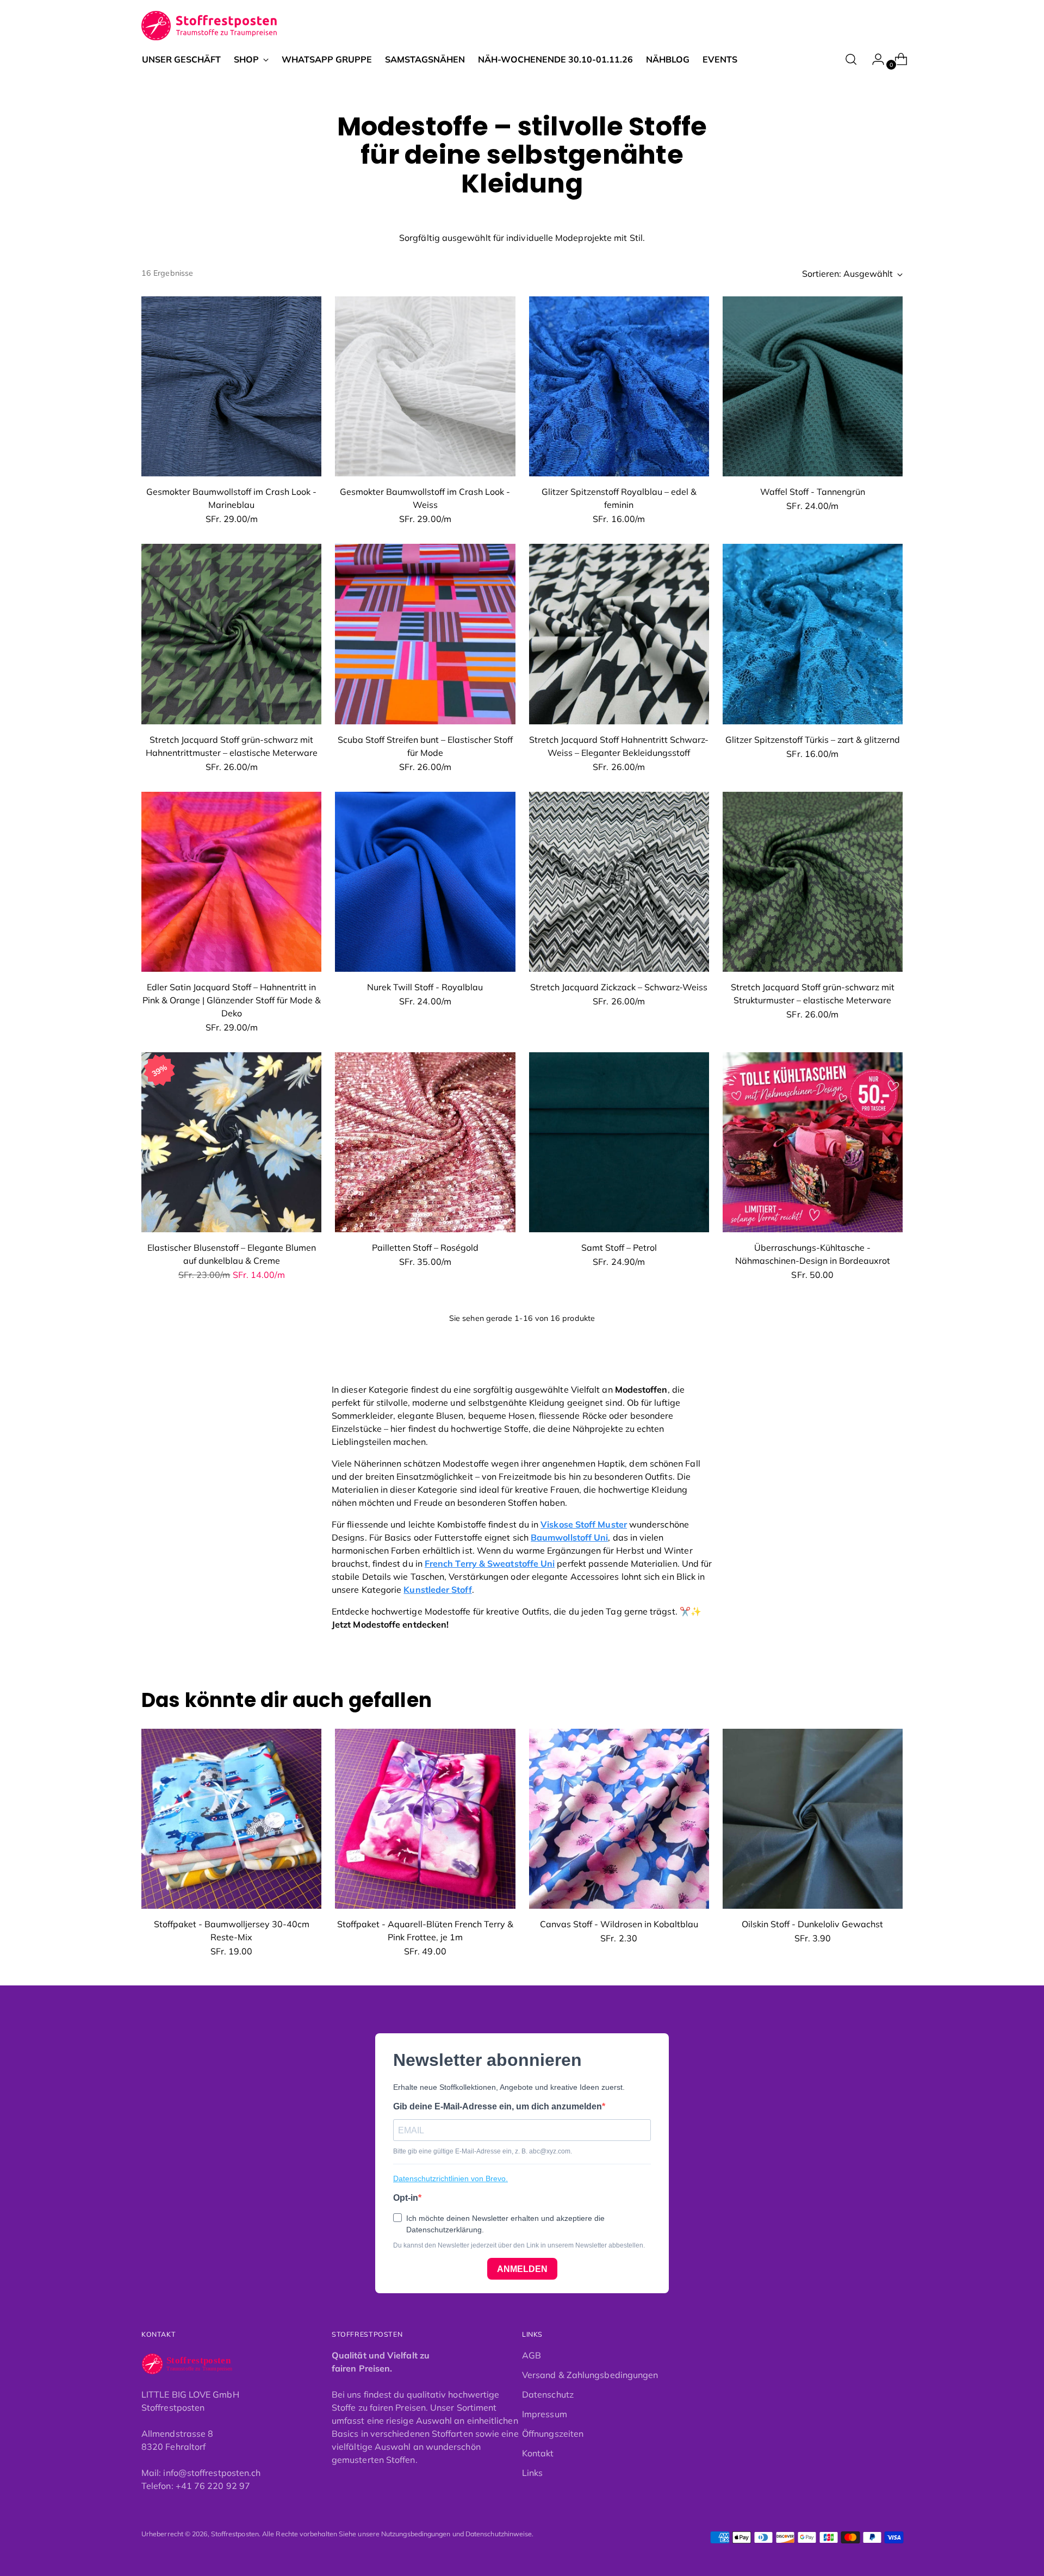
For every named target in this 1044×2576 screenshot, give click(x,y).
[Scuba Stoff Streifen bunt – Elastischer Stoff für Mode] (425, 634)
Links (532, 2473)
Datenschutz (548, 2394)
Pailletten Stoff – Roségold (425, 1247)
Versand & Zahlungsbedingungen (590, 2375)
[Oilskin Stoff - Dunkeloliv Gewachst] (813, 1819)
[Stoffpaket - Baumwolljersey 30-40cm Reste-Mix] (231, 1819)
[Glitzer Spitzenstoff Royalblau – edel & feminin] (619, 386)
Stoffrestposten (235, 2534)
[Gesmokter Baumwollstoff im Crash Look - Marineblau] (231, 386)
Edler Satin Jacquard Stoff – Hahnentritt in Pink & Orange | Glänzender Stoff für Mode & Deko (232, 1000)
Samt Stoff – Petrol (619, 1247)
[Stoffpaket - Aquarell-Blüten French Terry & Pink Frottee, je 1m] (425, 1819)
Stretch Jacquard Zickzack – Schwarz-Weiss (619, 987)
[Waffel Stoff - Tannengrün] (813, 386)
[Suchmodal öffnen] (851, 59)
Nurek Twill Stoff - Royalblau (425, 987)
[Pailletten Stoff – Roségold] (425, 1142)
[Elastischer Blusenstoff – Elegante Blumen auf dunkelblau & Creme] (231, 1142)
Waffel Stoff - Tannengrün (813, 492)
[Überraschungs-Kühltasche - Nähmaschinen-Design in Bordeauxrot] (813, 1142)
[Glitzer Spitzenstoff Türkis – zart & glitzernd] (813, 634)
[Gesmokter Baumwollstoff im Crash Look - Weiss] (425, 386)
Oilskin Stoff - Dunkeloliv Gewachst (812, 1924)
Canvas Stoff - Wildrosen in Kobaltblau (619, 1924)
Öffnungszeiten (553, 2434)
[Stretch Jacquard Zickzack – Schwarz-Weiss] (619, 882)
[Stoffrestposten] (210, 26)
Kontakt (538, 2453)
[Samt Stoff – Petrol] (619, 1142)
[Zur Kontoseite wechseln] (874, 59)
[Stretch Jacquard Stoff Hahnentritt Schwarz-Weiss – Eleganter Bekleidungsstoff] (619, 634)
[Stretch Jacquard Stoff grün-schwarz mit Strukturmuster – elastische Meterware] (813, 882)
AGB (532, 2355)
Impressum (545, 2414)
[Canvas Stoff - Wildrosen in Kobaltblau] (619, 1819)
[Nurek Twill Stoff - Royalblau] (425, 882)
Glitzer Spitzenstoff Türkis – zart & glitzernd (813, 740)
